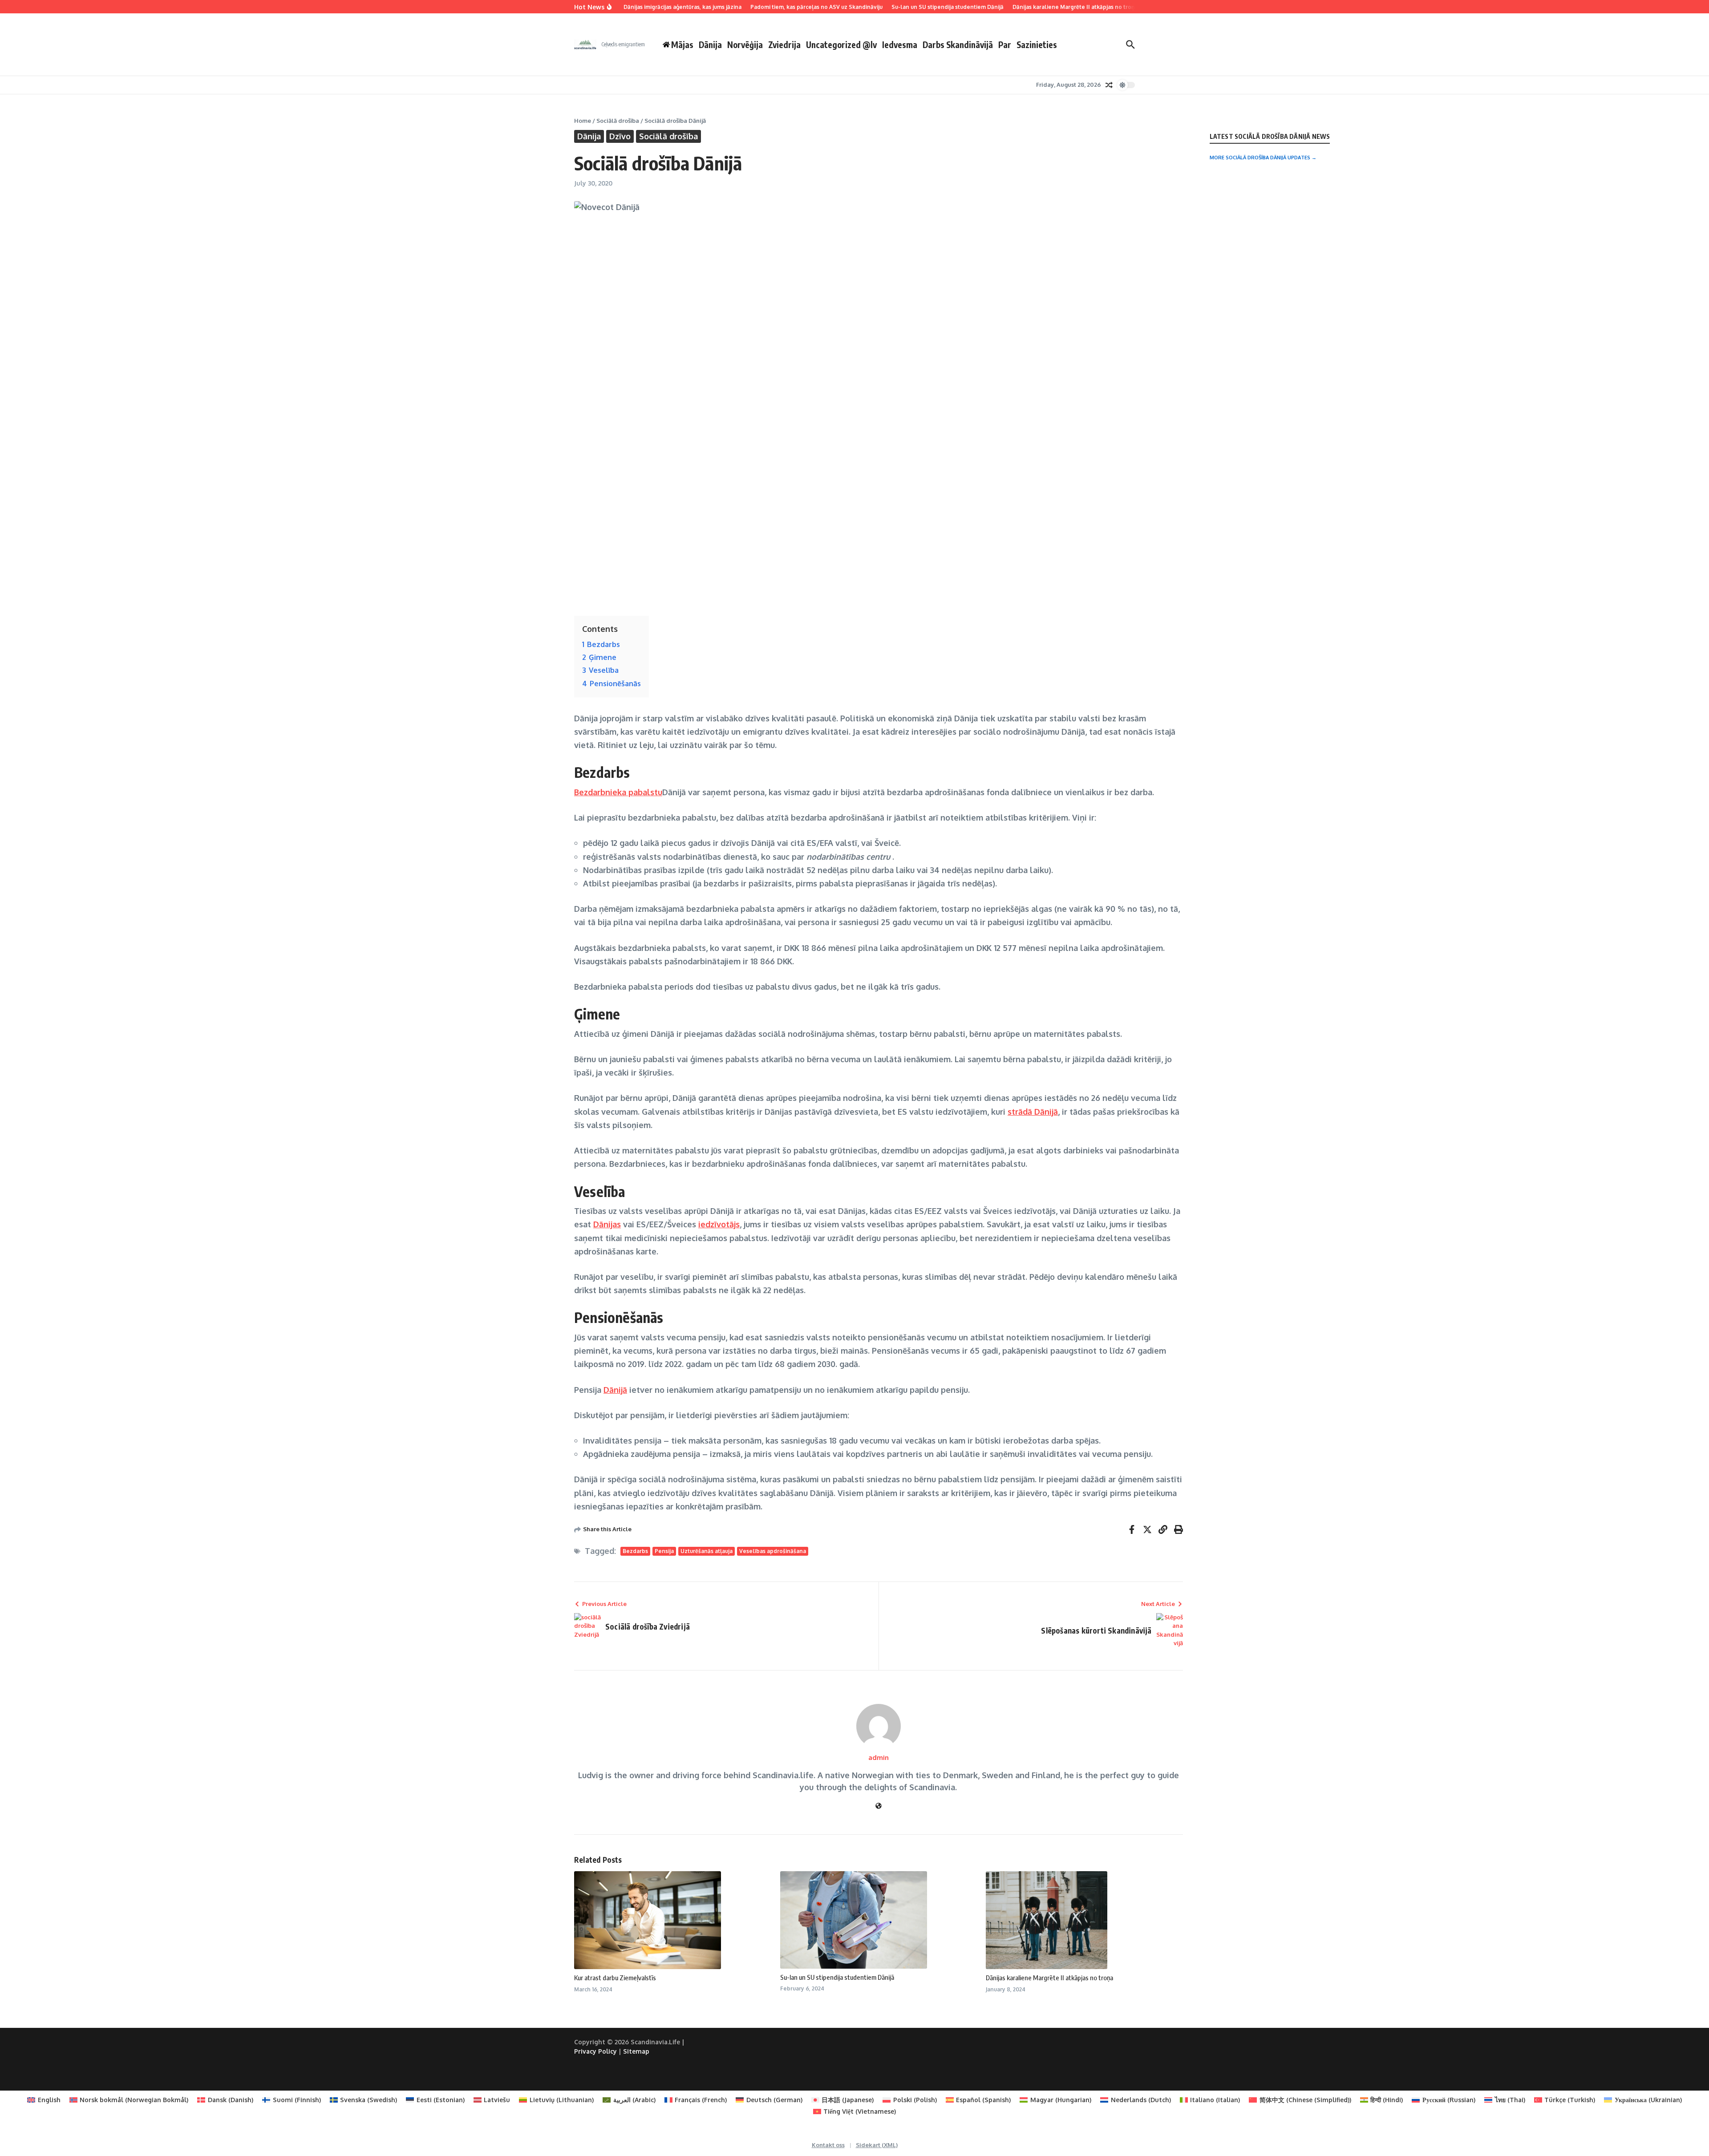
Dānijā (615, 1390)
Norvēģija (745, 44)
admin (879, 1758)
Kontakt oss (828, 2145)
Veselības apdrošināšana (773, 1551)
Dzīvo (620, 136)
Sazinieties (1037, 44)
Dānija (710, 44)
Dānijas (607, 1224)
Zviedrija (784, 44)
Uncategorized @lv (841, 44)
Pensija (664, 1551)
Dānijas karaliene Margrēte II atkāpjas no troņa (1049, 1978)
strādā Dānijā (1033, 1112)
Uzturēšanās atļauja (707, 1551)
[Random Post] (1109, 85)
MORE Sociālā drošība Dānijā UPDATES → (1263, 158)
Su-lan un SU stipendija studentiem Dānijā (837, 1977)
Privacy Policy (595, 2051)
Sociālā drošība (618, 121)
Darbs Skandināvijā (958, 44)
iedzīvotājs (719, 1224)
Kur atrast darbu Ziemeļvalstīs (615, 1978)
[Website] (879, 1806)
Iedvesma (900, 44)
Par (1005, 44)
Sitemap (636, 2051)
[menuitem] (44, 2100)
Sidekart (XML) (877, 2145)
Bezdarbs (635, 1551)
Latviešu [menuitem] (497, 2100)
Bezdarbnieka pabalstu (618, 792)
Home (583, 121)
